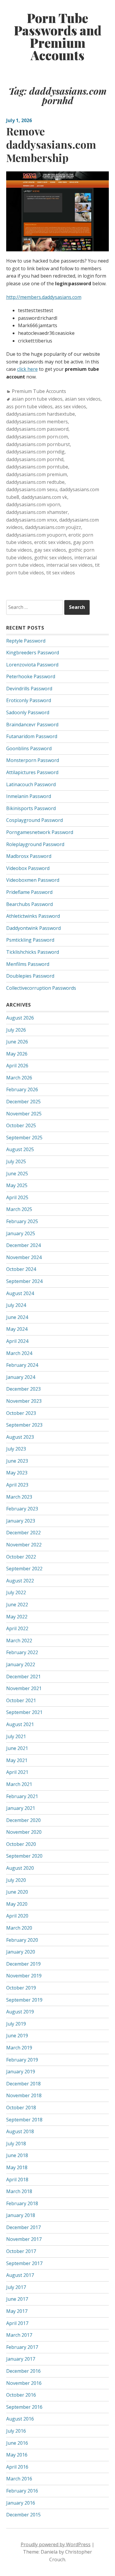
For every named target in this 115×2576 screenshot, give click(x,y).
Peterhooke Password (31, 676)
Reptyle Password (26, 641)
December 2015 (23, 2515)
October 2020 (21, 1844)
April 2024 (17, 1341)
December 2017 (23, 2227)
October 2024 (21, 1269)
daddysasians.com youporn (36, 535)
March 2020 (19, 1928)
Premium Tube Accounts (39, 391)
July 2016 (16, 2431)
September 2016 (24, 2407)
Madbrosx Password (29, 856)
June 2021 (17, 1748)
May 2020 (17, 1904)
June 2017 (17, 2299)
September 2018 (24, 2120)
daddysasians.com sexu (32, 489)
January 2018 (21, 2215)
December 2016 (23, 2371)
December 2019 (23, 1964)
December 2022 (23, 1533)
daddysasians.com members (37, 422)
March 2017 (19, 2335)
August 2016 (20, 2419)
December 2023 (23, 1389)
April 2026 (17, 1066)
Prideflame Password (29, 892)
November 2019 (24, 1976)
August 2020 (20, 1868)
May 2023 (17, 1473)
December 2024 (23, 1245)
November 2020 (24, 1832)
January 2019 (21, 2072)
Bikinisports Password (31, 808)
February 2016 (22, 2491)
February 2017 (22, 2347)
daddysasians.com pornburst (38, 444)
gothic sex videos (53, 558)
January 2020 (21, 1952)
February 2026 (22, 1089)
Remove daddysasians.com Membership (51, 144)
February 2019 (22, 2060)
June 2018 (17, 2155)
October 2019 (21, 1988)
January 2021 (21, 1808)
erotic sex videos (52, 542)
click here (27, 369)
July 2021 (16, 1736)
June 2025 (17, 1174)
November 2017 (24, 2239)
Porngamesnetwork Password (40, 832)
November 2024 (24, 1257)
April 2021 (17, 1772)
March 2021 (19, 1784)
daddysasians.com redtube (35, 482)
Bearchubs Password (29, 904)
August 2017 (20, 2275)
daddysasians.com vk (44, 497)
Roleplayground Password (35, 844)
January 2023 (21, 1521)
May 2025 (17, 1185)
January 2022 (21, 1664)
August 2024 (20, 1293)
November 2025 (24, 1114)
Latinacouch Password (31, 784)
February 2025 (22, 1221)
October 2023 (21, 1413)
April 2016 (17, 2467)
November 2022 (24, 1545)
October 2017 (21, 2251)
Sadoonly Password (28, 712)
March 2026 (19, 1078)
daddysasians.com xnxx (32, 520)
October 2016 (21, 2395)
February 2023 (22, 1509)
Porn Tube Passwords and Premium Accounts (58, 37)
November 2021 (24, 1688)
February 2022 (22, 1652)
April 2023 (17, 1485)
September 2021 (24, 1712)
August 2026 (20, 1018)
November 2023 (24, 1401)
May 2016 (17, 2455)
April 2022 (17, 1628)
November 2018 (24, 2095)
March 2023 (19, 1497)
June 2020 (17, 1892)
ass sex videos (70, 407)
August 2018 (20, 2131)
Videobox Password (28, 868)
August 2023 (20, 1437)
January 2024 (21, 1377)
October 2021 (21, 1700)
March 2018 (19, 2191)
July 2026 (16, 1030)
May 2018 (17, 2167)
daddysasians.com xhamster (37, 512)
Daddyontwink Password (33, 928)
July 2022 (16, 1592)
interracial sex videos (69, 565)
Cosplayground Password (34, 820)
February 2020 (22, 1940)
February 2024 (22, 1365)
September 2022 (24, 1569)
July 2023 (16, 1449)
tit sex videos (61, 573)
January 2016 (21, 2503)
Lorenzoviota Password (32, 665)
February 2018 (22, 2203)
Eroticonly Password (29, 700)
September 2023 (24, 1425)
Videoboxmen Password (33, 880)
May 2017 (17, 2311)
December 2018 (23, 2084)
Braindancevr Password (32, 725)
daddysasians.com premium (37, 474)
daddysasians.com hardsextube (41, 414)
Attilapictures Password (32, 772)
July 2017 (16, 2287)
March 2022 (19, 1641)
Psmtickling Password (30, 940)
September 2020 (24, 1856)
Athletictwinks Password (33, 916)
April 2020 (17, 1916)
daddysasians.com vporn (33, 504)
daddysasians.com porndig (35, 452)
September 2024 (24, 1281)
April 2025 (17, 1197)
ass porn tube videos (29, 407)
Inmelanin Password (29, 796)
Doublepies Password (30, 976)
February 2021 (22, 1796)
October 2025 (21, 1125)
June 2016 (17, 2443)
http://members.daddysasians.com (44, 297)
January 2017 (21, 2359)
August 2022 (20, 1581)
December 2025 (23, 1102)
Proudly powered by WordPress (56, 2544)
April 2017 (17, 2323)
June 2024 (17, 1317)
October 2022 (21, 1557)
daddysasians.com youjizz (53, 527)
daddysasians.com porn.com (37, 437)
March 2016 (19, 2479)
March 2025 (19, 1209)
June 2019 (17, 2036)
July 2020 (16, 1880)
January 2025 (21, 1233)
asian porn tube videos (37, 399)
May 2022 (17, 1617)
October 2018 (21, 2108)
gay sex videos (50, 550)
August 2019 (20, 2012)
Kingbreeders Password (33, 653)
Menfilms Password (28, 964)
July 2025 (16, 1161)
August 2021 (20, 1724)
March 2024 (19, 1353)
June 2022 (17, 1605)
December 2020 (23, 1820)
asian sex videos (83, 399)
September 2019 (24, 2000)
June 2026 (17, 1042)
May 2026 (17, 1054)
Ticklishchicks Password (33, 952)
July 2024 (16, 1305)
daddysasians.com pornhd (35, 459)
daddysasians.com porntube (37, 467)
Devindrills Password (29, 689)
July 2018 (16, 2144)
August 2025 (20, 1149)
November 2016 (24, 2383)
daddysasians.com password (37, 429)
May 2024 (17, 1329)
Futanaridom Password (32, 736)
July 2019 (16, 2024)
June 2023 (17, 1461)
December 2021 (23, 1677)
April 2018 (17, 2180)
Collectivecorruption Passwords (41, 988)
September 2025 (24, 1138)
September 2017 (24, 2263)
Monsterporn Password (33, 760)
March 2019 (19, 2048)
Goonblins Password (29, 748)
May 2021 (17, 1760)
